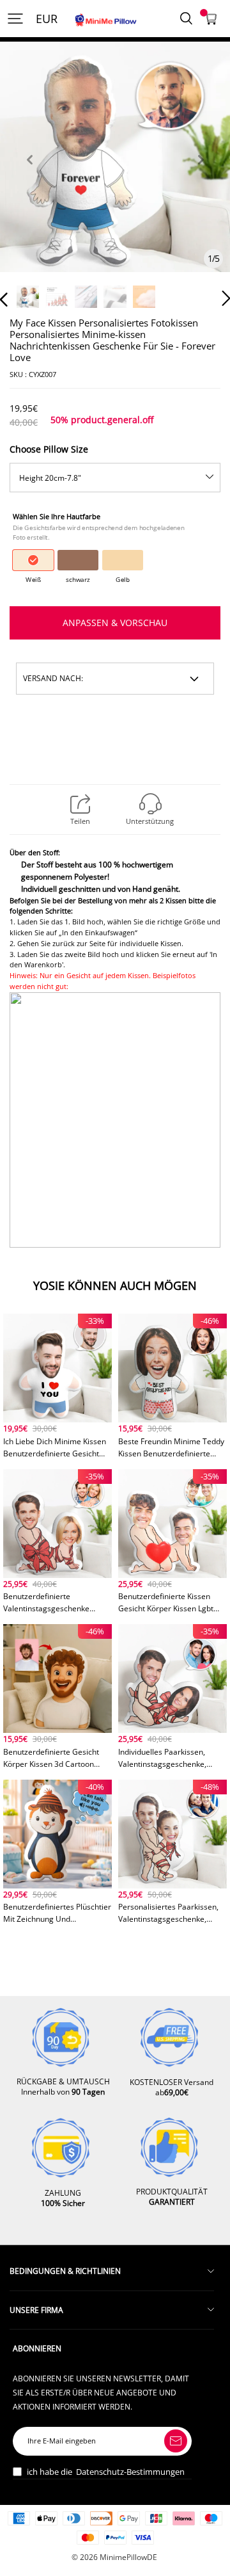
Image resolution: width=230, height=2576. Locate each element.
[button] (29, 174)
